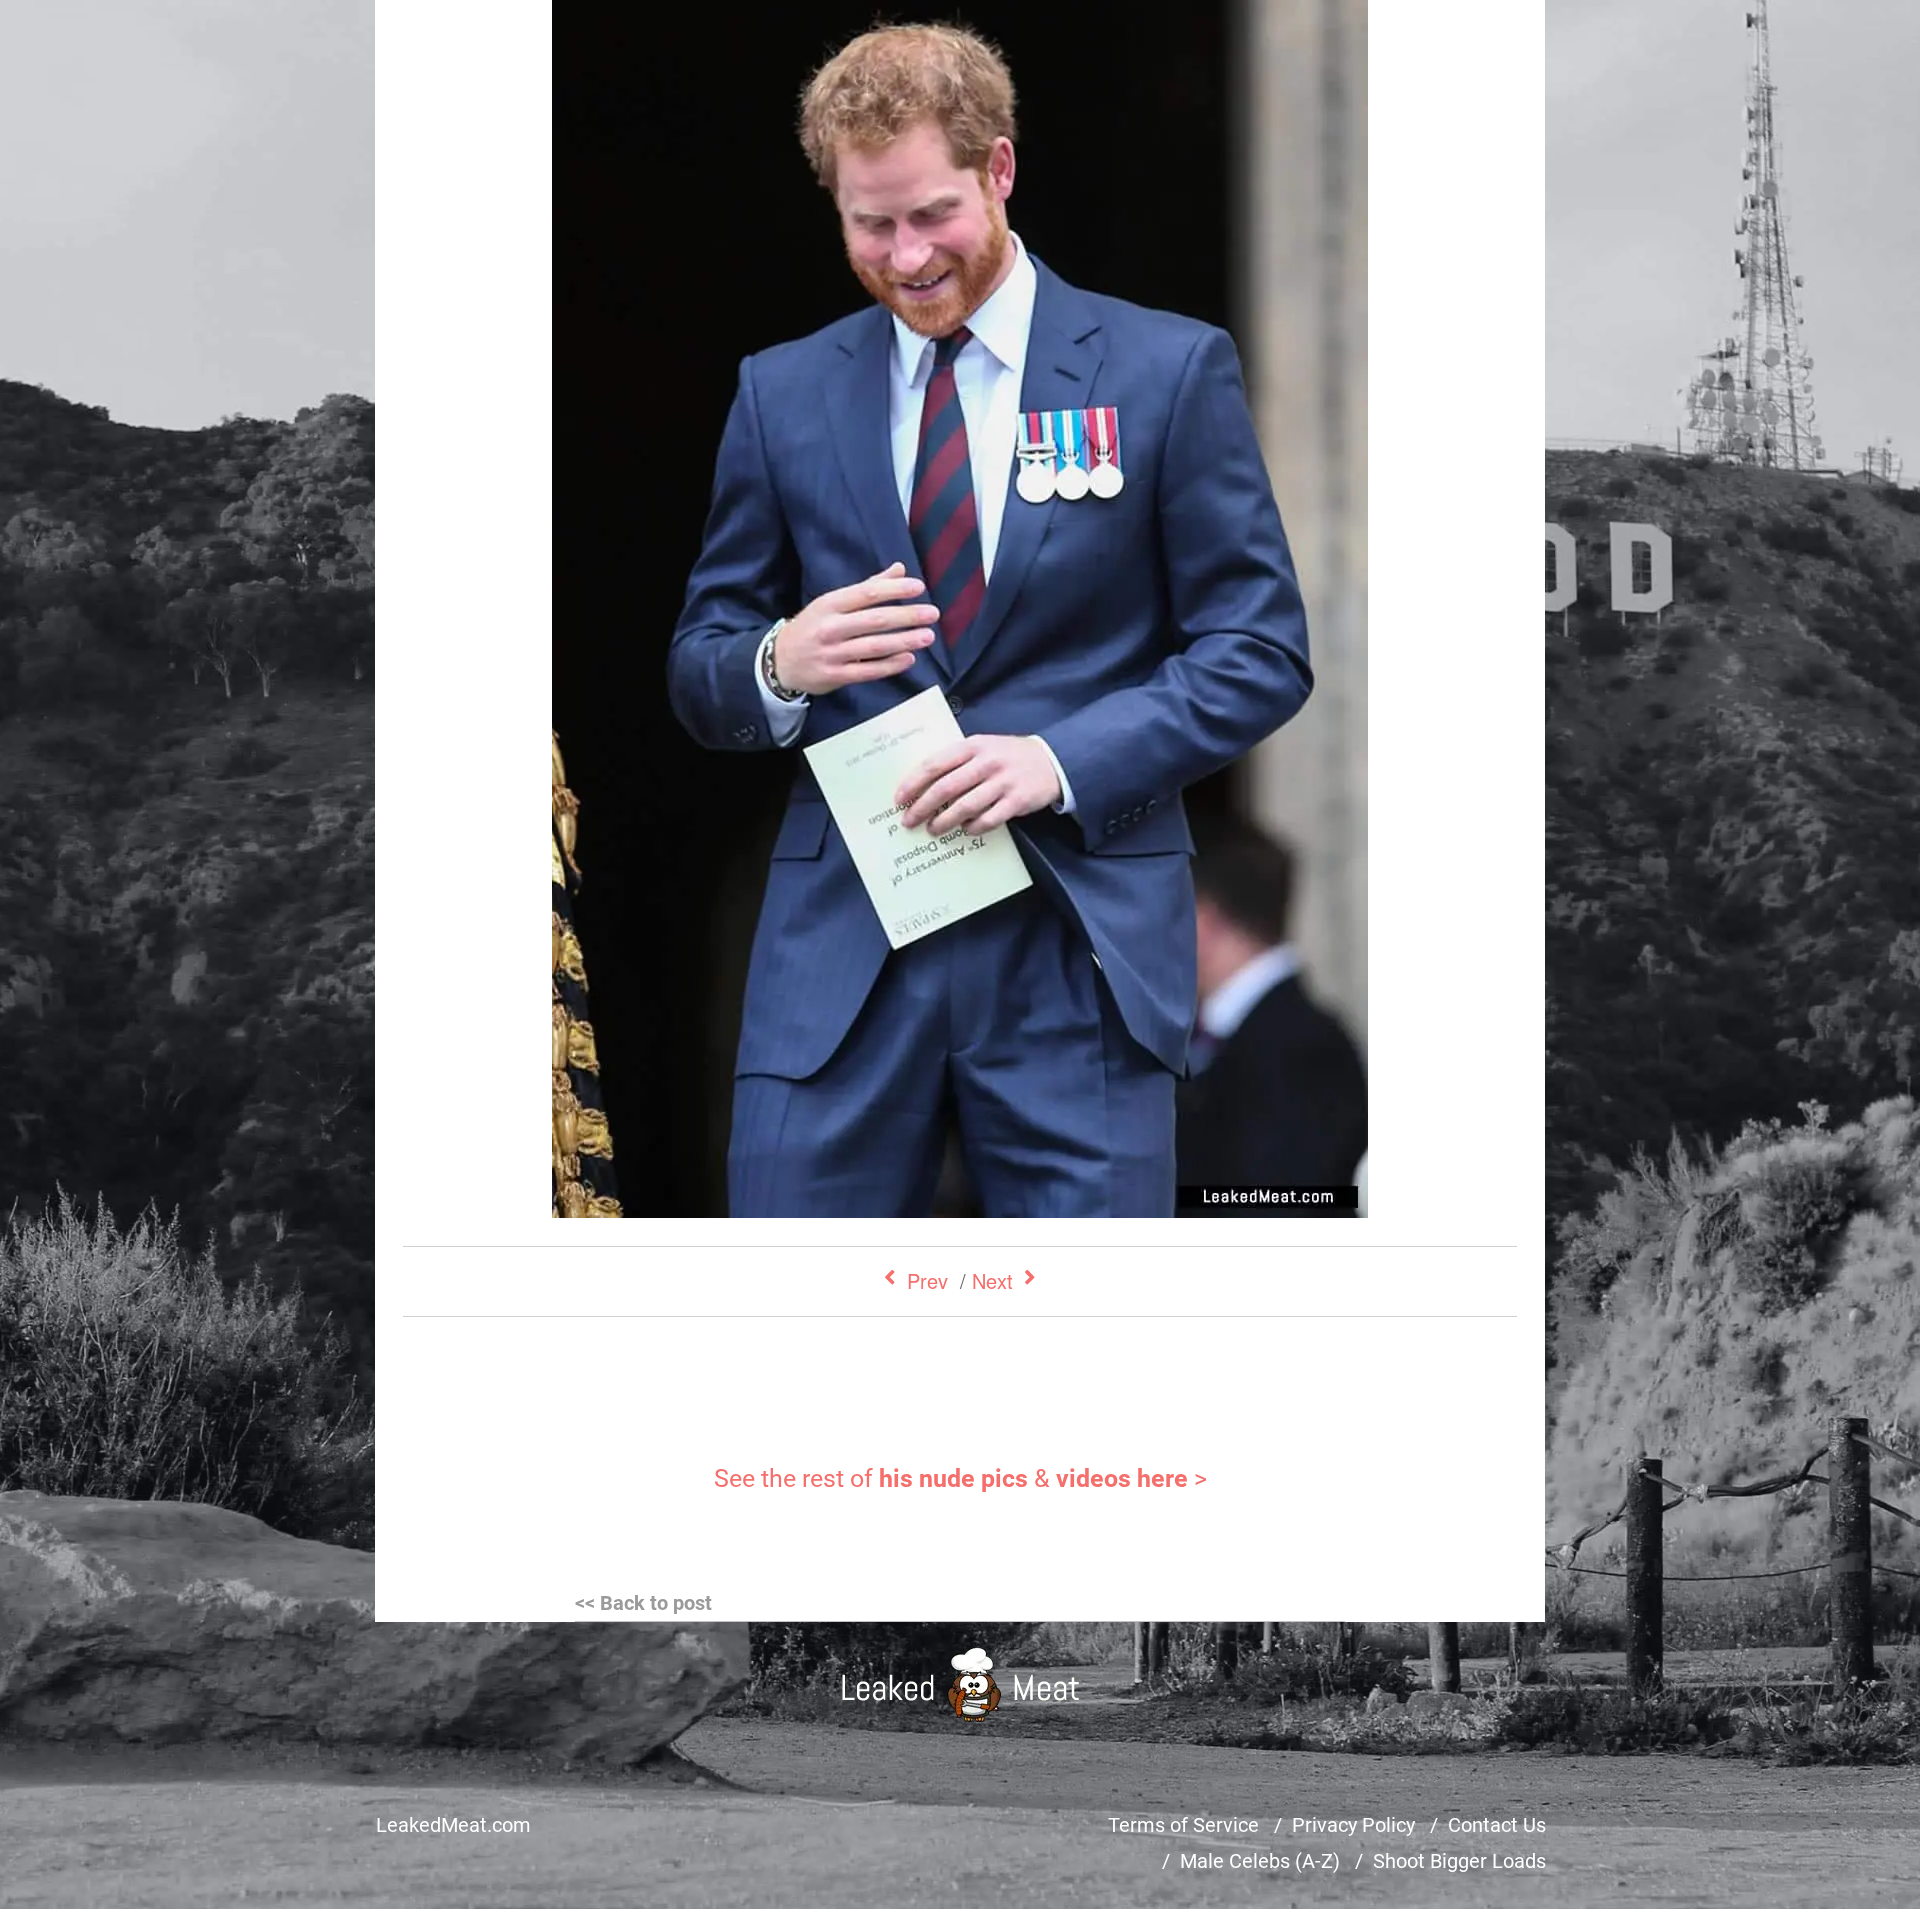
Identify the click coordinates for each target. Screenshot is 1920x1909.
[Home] (960, 1684)
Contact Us (1497, 1825)
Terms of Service (1183, 1825)
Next (992, 1280)
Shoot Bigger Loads (1459, 1861)
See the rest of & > (960, 1478)
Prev (927, 1280)
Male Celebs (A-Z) (1260, 1861)
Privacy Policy (1353, 1825)
